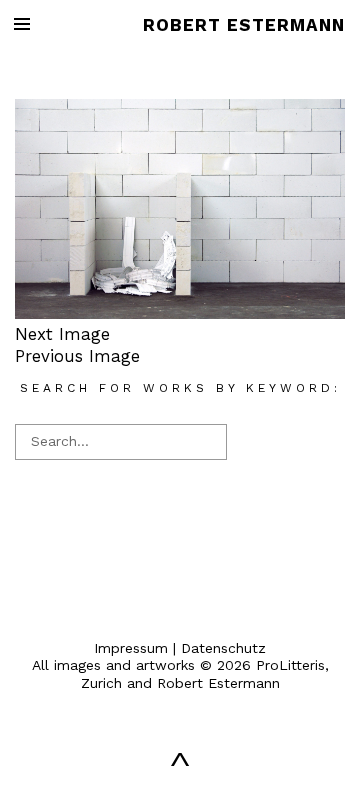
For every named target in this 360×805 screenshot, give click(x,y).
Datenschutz (223, 648)
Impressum (131, 648)
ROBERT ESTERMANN (244, 25)
